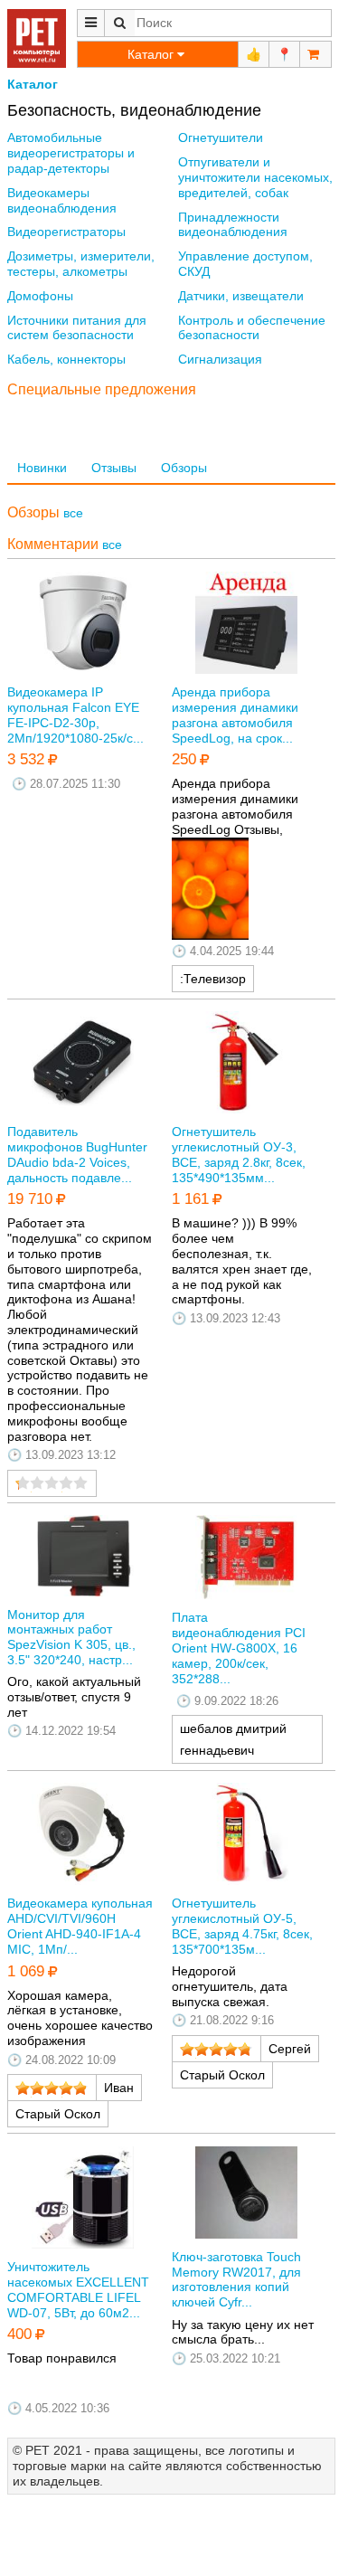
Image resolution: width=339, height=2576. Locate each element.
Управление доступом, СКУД (245, 264)
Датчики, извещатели (241, 296)
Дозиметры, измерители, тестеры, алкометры (81, 264)
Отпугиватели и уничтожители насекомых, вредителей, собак (255, 177)
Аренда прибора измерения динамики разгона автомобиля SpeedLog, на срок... (235, 715)
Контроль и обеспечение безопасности (252, 328)
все (73, 513)
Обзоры (184, 468)
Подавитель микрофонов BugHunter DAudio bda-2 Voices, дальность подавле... (77, 1154)
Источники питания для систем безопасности (77, 328)
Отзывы (114, 468)
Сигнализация (220, 359)
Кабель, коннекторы (66, 359)
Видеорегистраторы (66, 232)
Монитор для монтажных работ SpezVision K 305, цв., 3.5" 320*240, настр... (71, 1637)
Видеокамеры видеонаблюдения (62, 200)
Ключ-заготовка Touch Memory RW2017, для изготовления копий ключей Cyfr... (236, 2279)
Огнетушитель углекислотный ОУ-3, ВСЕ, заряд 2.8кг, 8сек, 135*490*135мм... (239, 1154)
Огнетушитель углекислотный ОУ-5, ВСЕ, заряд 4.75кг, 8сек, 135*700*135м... (242, 1926)
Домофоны (40, 296)
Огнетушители (221, 137)
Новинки (42, 468)
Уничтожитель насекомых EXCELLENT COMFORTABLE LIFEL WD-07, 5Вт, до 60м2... (78, 2289)
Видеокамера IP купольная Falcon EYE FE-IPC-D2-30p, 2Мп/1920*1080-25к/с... (75, 715)
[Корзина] (315, 54)
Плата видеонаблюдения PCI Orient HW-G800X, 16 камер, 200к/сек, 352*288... (239, 1648)
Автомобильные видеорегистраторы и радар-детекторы (71, 153)
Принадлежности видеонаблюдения (233, 225)
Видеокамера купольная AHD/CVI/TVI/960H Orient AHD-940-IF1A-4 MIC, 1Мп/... (80, 1926)
